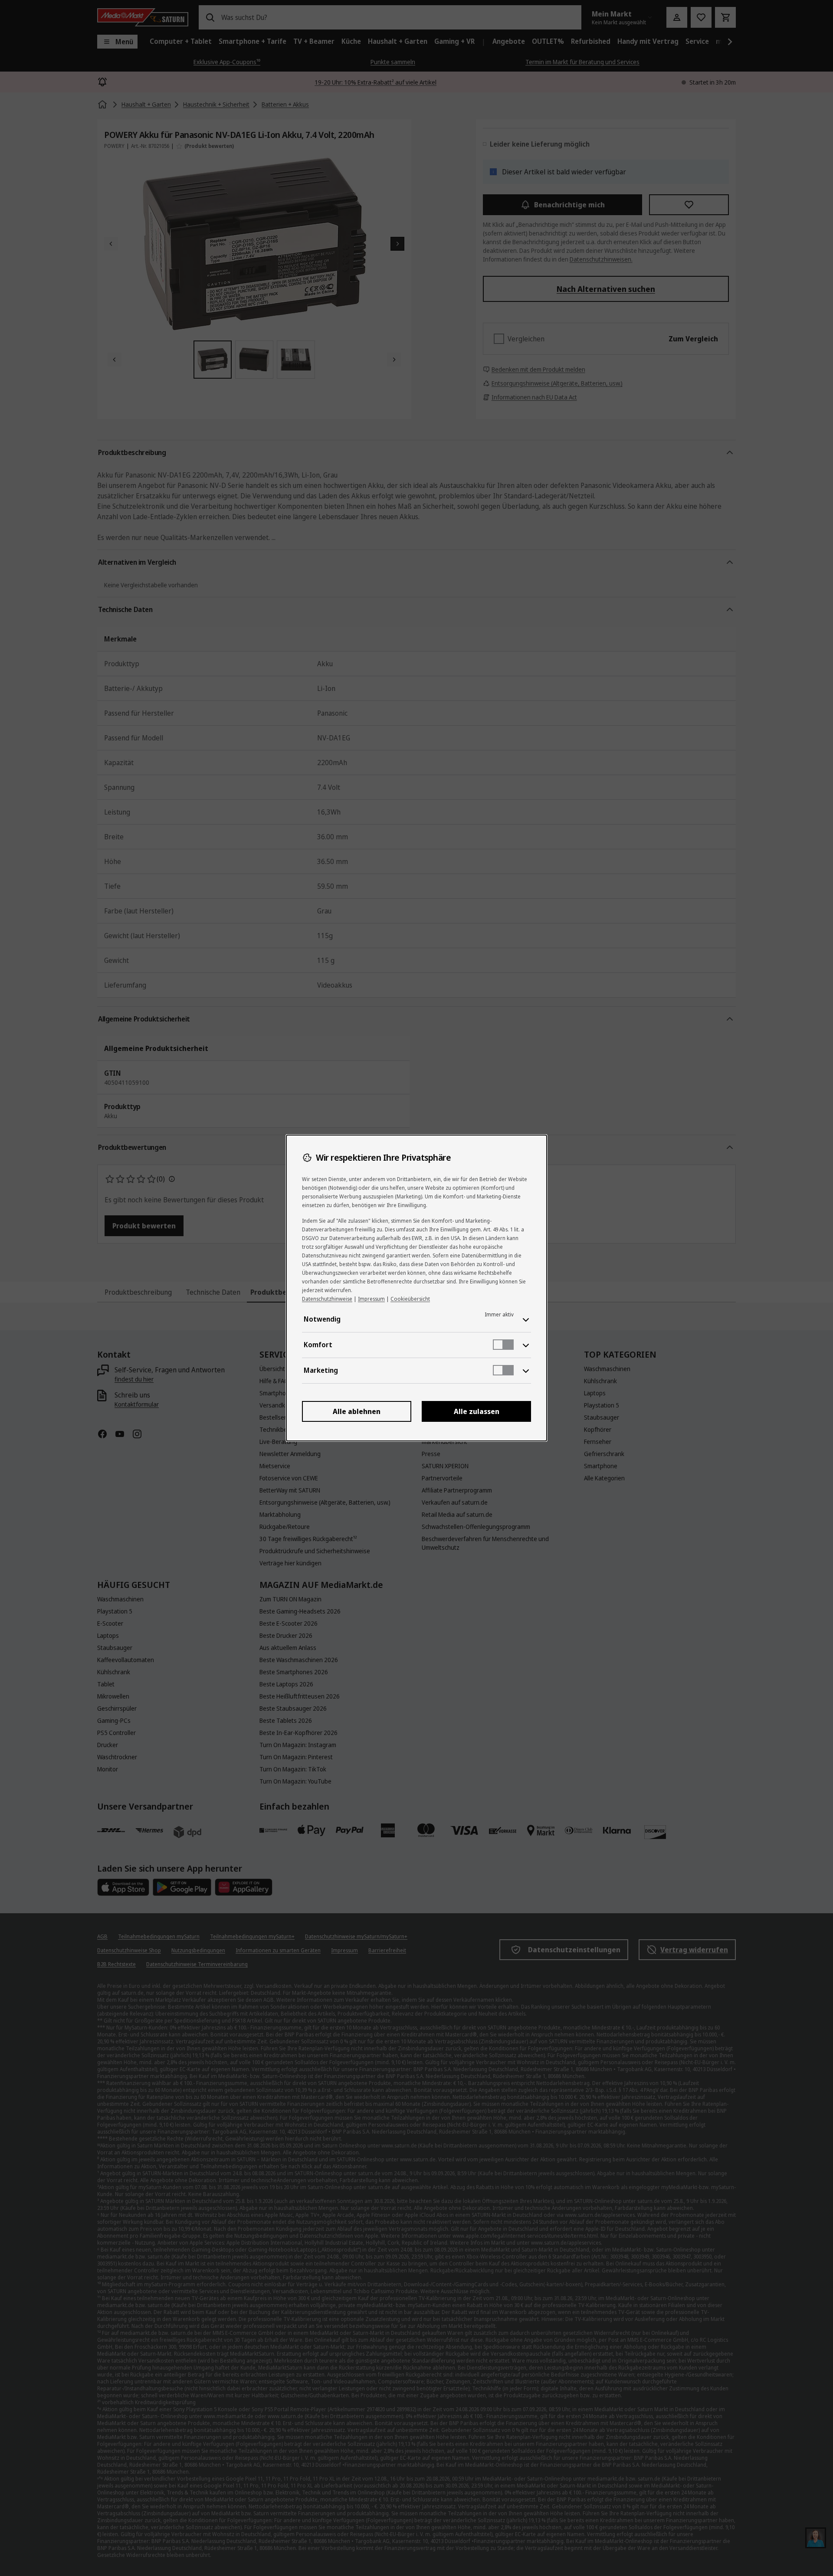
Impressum (371, 1299)
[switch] (503, 1345)
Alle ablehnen (357, 1411)
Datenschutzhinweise (327, 1299)
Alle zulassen (477, 1411)
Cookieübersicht (410, 1299)
